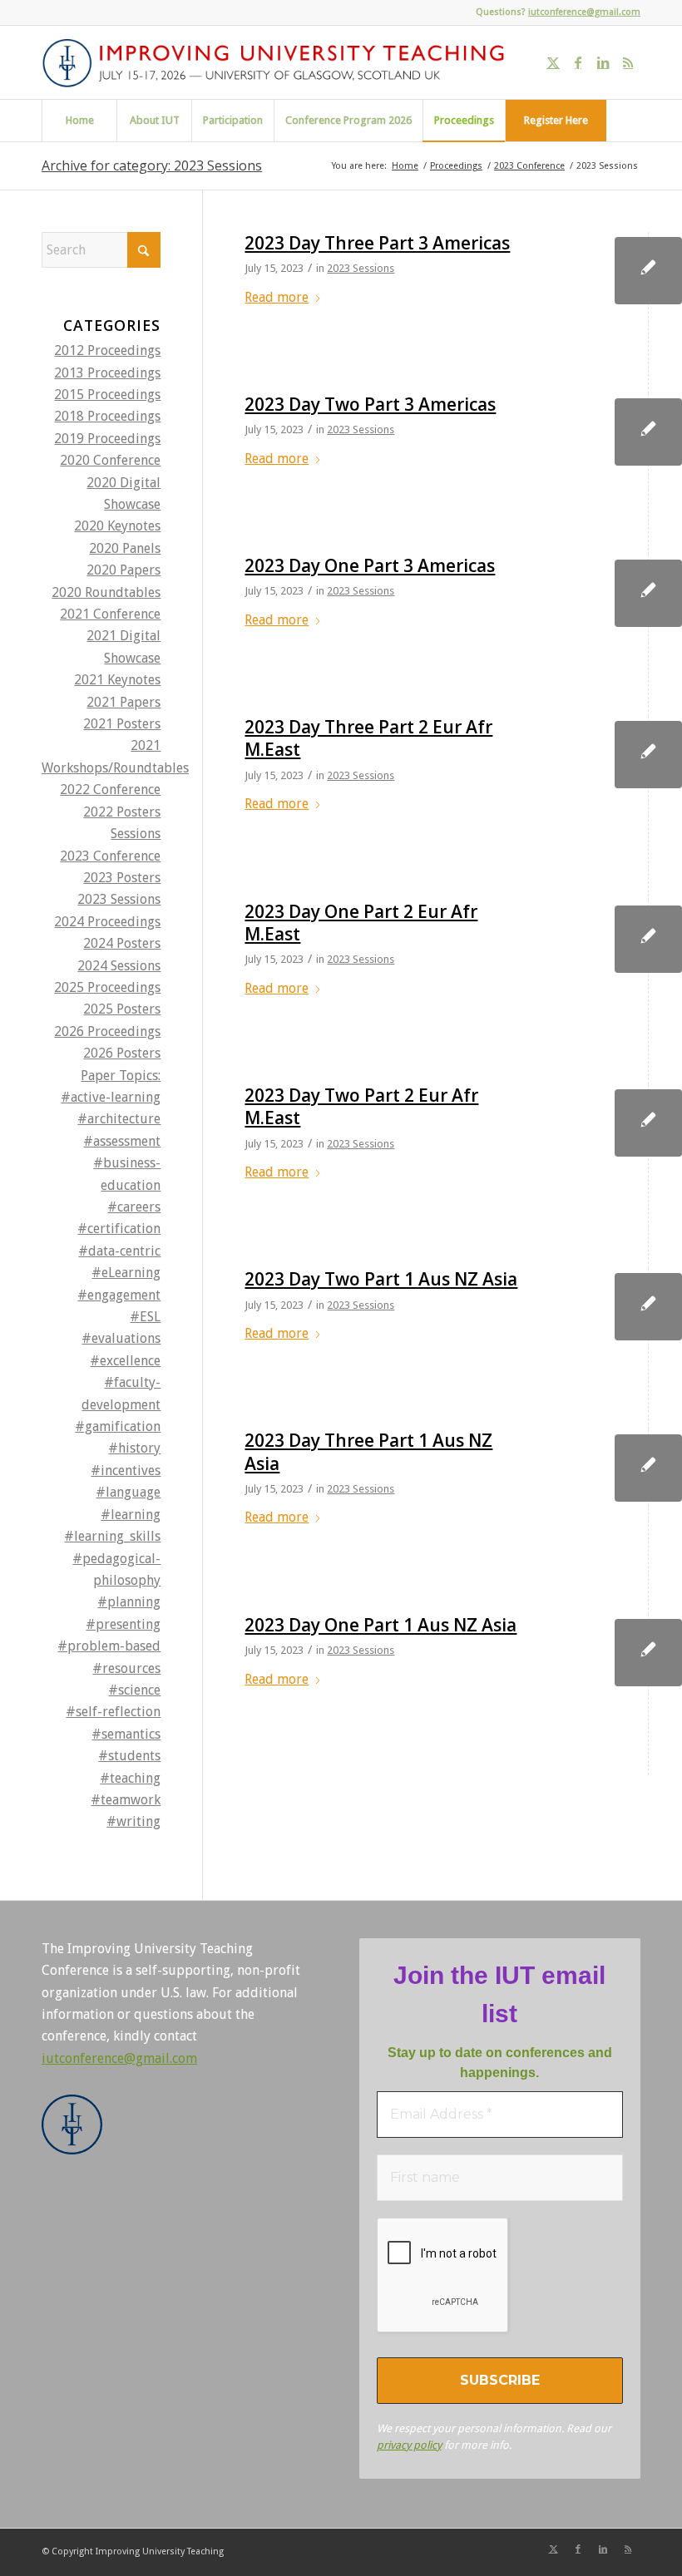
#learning (131, 1515)
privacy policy (409, 2445)
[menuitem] (79, 121)
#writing (133, 1821)
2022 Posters (122, 812)
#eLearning (126, 1273)
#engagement (119, 1295)
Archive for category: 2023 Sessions (152, 165)
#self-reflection (113, 1712)
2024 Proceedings (107, 922)
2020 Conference (110, 460)
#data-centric (119, 1251)
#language (128, 1492)
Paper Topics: (121, 1076)
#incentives (126, 1471)
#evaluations (121, 1338)
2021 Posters (122, 724)
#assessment (122, 1141)
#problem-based (109, 1646)
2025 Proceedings (107, 987)
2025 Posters (122, 1009)
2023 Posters (122, 878)
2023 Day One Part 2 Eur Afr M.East (361, 923)
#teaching (130, 1778)
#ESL (145, 1317)
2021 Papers (124, 702)
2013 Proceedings (107, 373)
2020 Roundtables (106, 592)
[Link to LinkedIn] (603, 62)
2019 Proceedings (107, 439)
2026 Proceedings (107, 1031)
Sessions (136, 834)
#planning (129, 1602)
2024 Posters (122, 943)
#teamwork (126, 1800)
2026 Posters (122, 1053)
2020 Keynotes (117, 526)
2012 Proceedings (107, 350)
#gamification (118, 1426)
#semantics (126, 1734)
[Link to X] (553, 62)
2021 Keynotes (117, 680)
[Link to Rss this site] (628, 62)
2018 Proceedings (107, 416)
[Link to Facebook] (578, 62)
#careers (134, 1207)
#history (134, 1448)
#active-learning (111, 1097)
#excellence (125, 1361)
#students (129, 1756)
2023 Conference (110, 856)
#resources (126, 1668)
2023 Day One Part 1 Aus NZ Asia (381, 1625)
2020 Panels (125, 548)
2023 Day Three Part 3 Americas (377, 243)
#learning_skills (112, 1536)
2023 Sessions (361, 268)
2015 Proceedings (107, 395)
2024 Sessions (119, 966)
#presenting (123, 1624)
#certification (119, 1229)
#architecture (119, 1119)
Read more (277, 297)
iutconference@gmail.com (584, 12)
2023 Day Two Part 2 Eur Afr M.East (361, 1106)
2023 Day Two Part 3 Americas (370, 404)
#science (134, 1690)
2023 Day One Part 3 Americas (370, 565)
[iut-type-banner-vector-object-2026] (279, 62)
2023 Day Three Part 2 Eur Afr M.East (368, 738)
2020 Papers (124, 570)
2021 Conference (110, 614)
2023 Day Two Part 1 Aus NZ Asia (381, 1279)
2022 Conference (110, 790)
